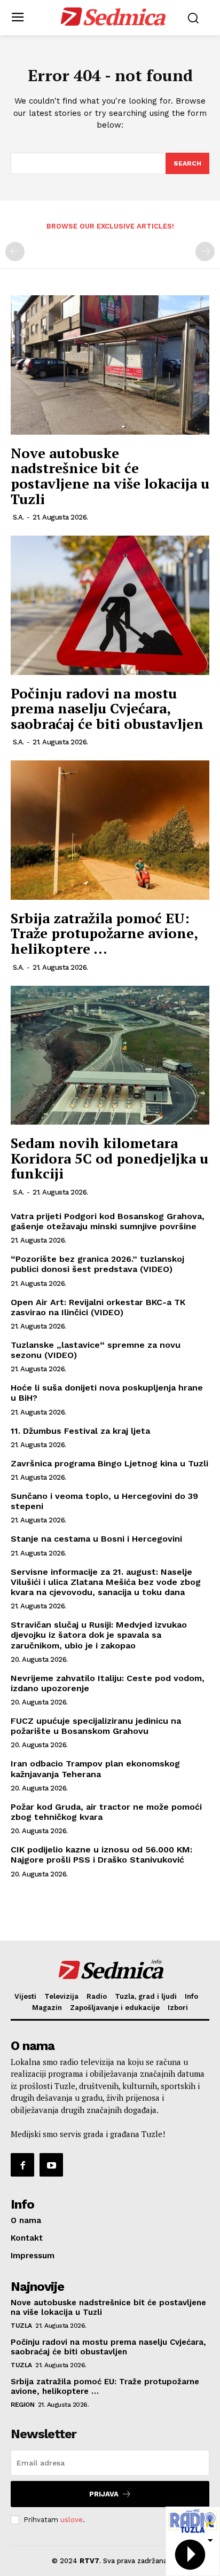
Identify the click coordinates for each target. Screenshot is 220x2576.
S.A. (18, 517)
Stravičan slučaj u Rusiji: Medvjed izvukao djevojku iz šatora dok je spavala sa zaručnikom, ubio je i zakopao (99, 1635)
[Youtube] (51, 2165)
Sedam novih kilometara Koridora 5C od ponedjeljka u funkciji (109, 1158)
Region (22, 2405)
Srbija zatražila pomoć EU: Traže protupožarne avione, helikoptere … (104, 933)
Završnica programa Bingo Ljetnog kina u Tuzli (109, 1463)
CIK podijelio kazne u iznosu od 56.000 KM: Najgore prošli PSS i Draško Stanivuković (101, 1855)
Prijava (104, 2494)
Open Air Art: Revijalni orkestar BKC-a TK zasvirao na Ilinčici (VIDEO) (98, 1307)
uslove (72, 2520)
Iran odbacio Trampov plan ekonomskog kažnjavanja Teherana (95, 1769)
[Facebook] (22, 2165)
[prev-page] (15, 252)
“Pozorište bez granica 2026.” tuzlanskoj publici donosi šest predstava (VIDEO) (97, 1264)
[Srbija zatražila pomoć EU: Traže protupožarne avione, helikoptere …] (110, 830)
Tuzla (21, 2326)
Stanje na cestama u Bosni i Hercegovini (96, 1539)
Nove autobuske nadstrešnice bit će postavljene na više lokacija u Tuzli (110, 476)
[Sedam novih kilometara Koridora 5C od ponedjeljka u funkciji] (110, 1055)
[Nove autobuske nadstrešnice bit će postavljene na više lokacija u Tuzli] (110, 365)
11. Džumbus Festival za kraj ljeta (80, 1431)
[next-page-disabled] (205, 252)
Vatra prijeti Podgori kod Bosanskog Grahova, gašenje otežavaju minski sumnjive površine (108, 1221)
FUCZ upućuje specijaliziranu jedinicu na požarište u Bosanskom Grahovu (96, 1726)
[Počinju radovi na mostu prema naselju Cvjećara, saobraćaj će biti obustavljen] (110, 605)
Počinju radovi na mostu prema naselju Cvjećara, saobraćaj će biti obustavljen (107, 708)
